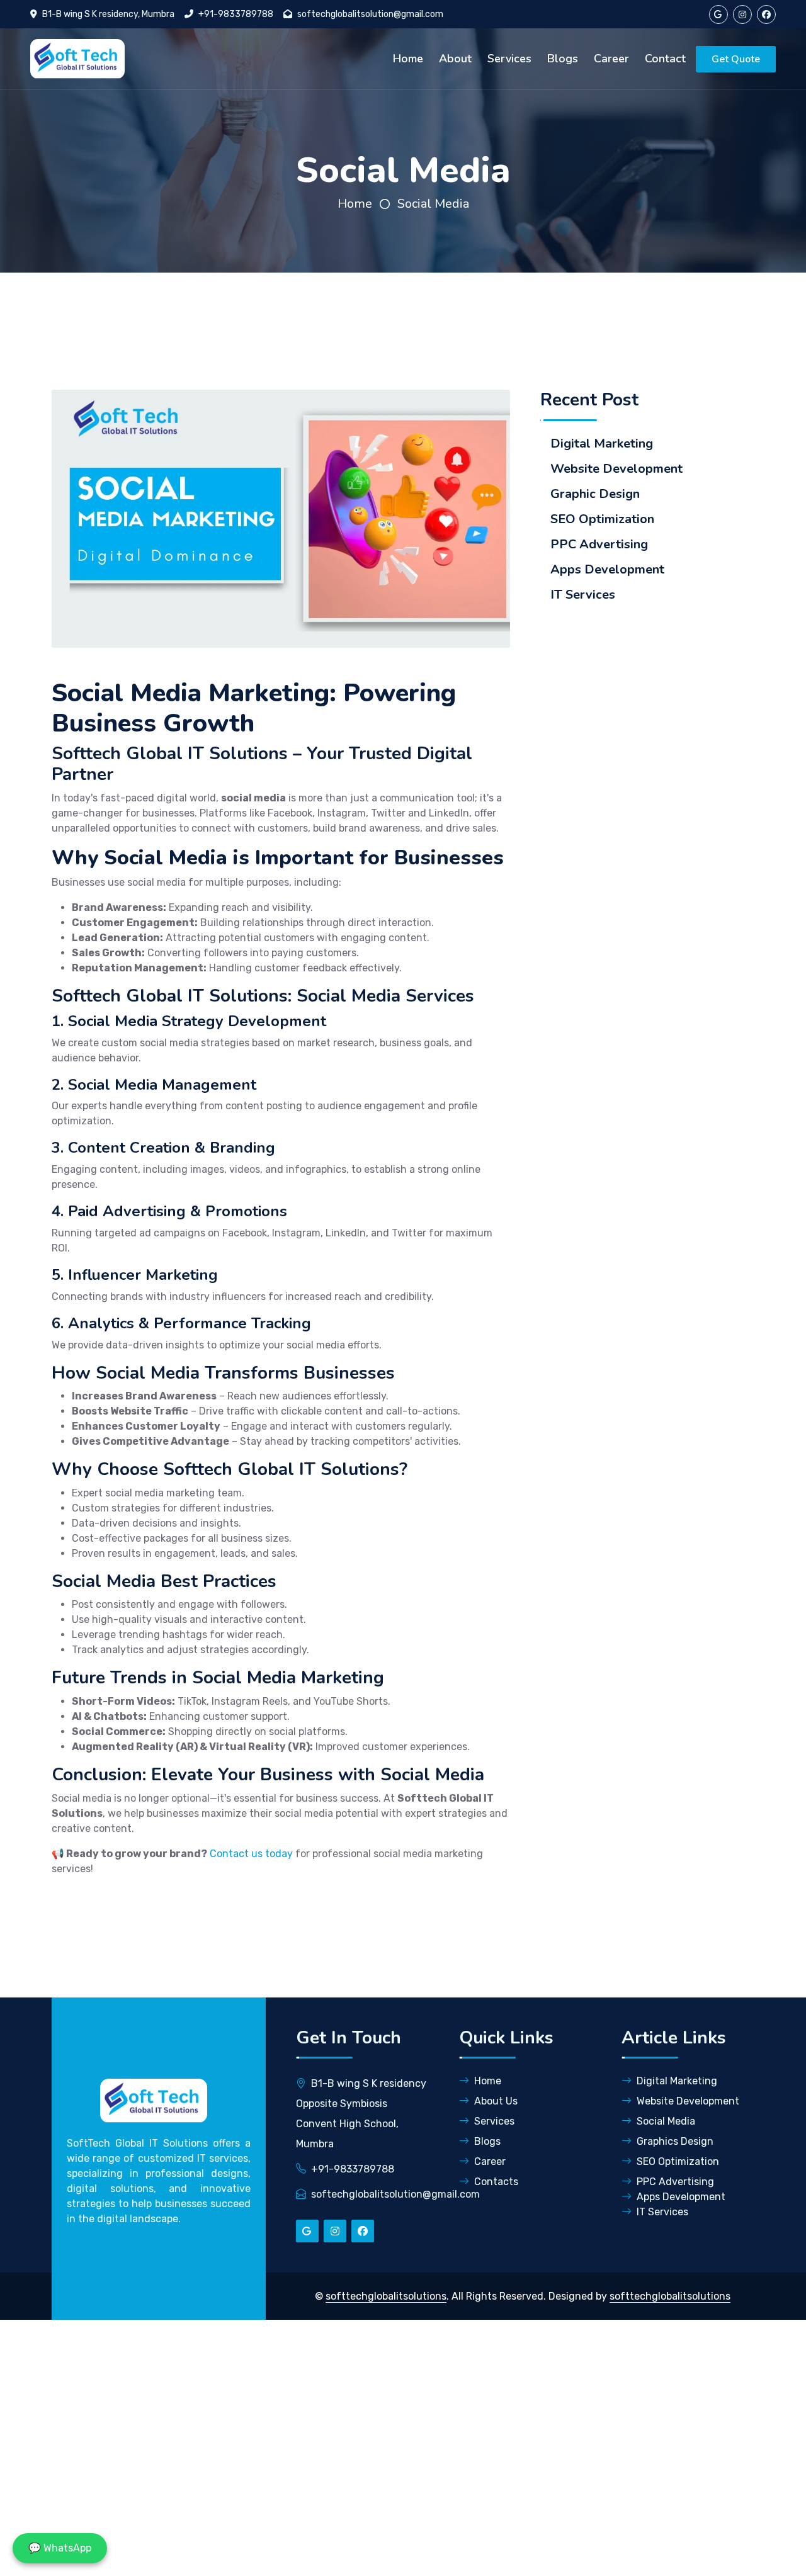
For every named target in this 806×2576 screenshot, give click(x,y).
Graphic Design (595, 494)
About (455, 59)
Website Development (616, 469)
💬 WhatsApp (60, 2548)
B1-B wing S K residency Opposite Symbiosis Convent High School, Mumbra (361, 2114)
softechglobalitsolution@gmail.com (370, 14)
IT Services (583, 595)
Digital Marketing (602, 444)
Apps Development (607, 570)
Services (509, 59)
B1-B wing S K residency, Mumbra (108, 14)
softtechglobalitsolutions (386, 2296)
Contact (665, 59)
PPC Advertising (599, 545)
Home (408, 59)
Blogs (563, 59)
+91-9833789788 (236, 14)
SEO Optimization (602, 519)
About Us (496, 2101)
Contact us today (251, 1854)
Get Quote (736, 59)
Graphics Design (675, 2141)
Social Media (433, 204)
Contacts (496, 2182)
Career (611, 59)
